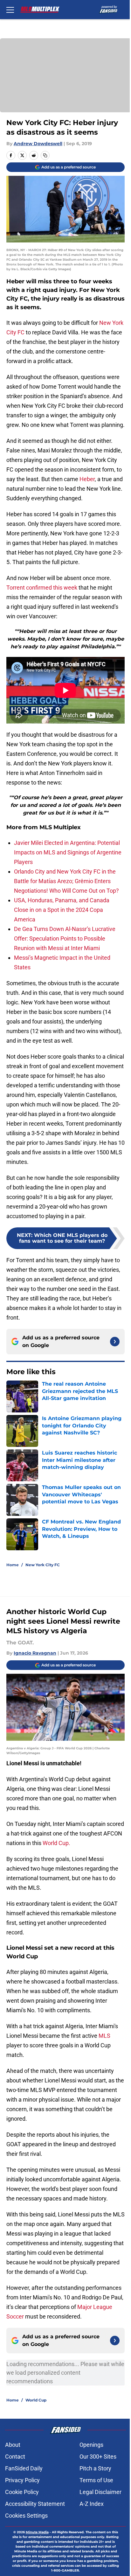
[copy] (45, 155)
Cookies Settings (26, 2516)
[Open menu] (10, 10)
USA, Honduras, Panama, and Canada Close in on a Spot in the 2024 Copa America (62, 910)
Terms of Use (96, 2480)
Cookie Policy (22, 2492)
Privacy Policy (22, 2480)
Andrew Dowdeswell (38, 144)
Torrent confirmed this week (42, 588)
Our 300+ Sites (98, 2457)
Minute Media (37, 2532)
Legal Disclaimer (100, 2492)
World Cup (36, 2400)
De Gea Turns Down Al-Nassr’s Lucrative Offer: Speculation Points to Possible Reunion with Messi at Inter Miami (65, 938)
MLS (104, 2036)
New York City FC (43, 1565)
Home (13, 1565)
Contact (15, 2457)
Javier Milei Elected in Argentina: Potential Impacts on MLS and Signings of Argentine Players (68, 852)
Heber (87, 479)
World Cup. (56, 1843)
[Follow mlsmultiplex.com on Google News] (115, 1342)
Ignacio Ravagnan (35, 1653)
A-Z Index (92, 2504)
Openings (91, 2445)
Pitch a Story (95, 2468)
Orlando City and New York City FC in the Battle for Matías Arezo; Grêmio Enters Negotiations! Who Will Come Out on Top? (66, 881)
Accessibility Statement (35, 2504)
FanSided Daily (24, 2468)
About (13, 2445)
